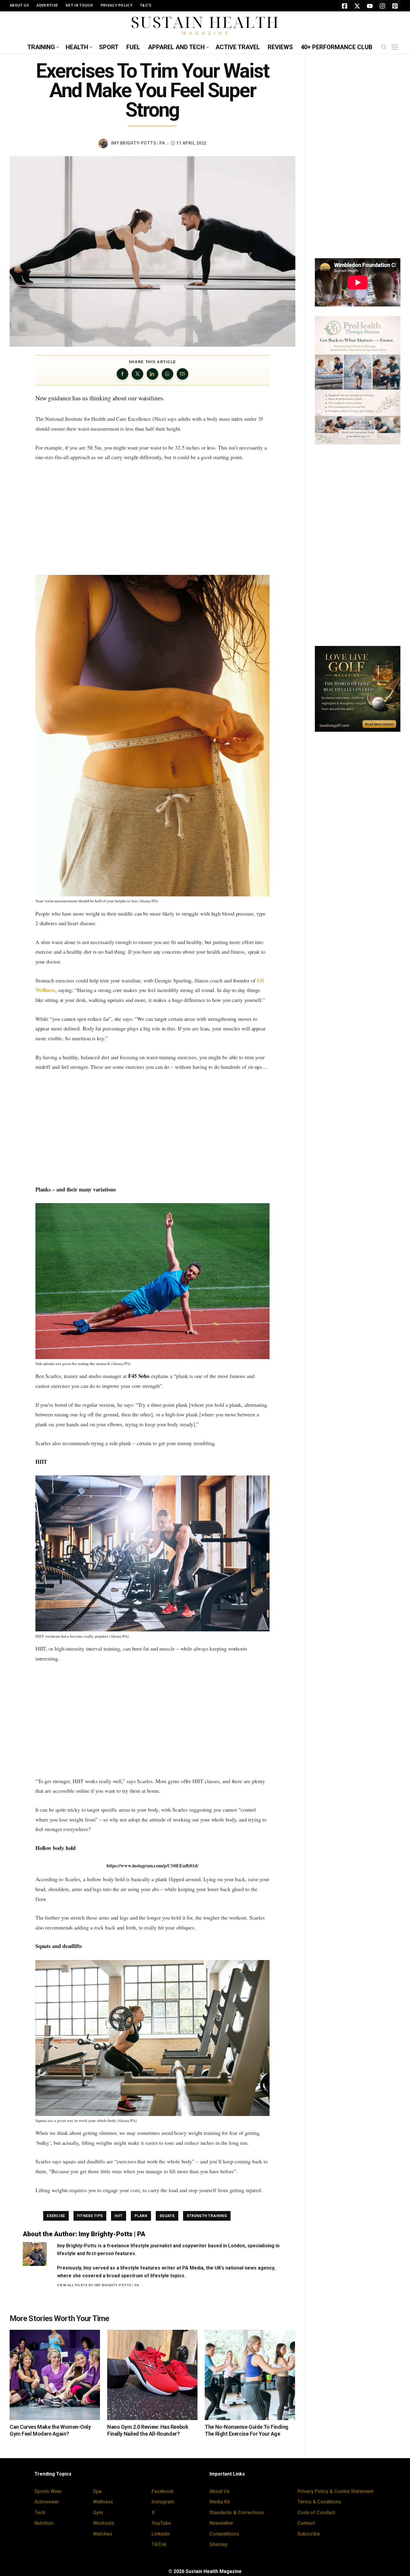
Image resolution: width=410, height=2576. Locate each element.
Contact (306, 2523)
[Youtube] (370, 6)
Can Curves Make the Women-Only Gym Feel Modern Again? (50, 2430)
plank (141, 2216)
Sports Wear (48, 2491)
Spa (97, 2491)
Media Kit (220, 2502)
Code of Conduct (316, 2513)
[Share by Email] (182, 374)
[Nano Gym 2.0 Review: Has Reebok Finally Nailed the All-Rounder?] (152, 2375)
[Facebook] (345, 6)
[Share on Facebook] (122, 374)
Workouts (104, 2523)
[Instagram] (382, 6)
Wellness (103, 2502)
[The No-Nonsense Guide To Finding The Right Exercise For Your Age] (250, 2375)
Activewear (47, 2502)
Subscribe (309, 2534)
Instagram (163, 2502)
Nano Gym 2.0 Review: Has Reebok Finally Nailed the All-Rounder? (148, 2430)
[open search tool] (384, 47)
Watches (103, 2534)
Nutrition (44, 2523)
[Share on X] (137, 374)
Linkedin (161, 2534)
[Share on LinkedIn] (152, 374)
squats (167, 2216)
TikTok (159, 2544)
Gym (98, 2513)
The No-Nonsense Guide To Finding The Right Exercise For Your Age (247, 2430)
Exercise (56, 2216)
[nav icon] (396, 47)
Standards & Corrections (237, 2513)
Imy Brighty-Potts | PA (138, 143)
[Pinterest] (395, 6)
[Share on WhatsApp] (167, 374)
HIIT (119, 2216)
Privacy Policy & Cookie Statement (335, 2491)
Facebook (163, 2491)
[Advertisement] (152, 518)
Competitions (224, 2534)
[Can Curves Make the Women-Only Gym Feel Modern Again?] (55, 2375)
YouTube (161, 2523)
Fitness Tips (90, 2216)
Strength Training (207, 2216)
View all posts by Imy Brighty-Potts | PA (98, 2285)
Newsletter (221, 2523)
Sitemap (219, 2544)
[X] (357, 6)
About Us (220, 2491)
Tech (40, 2513)
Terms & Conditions (319, 2502)
